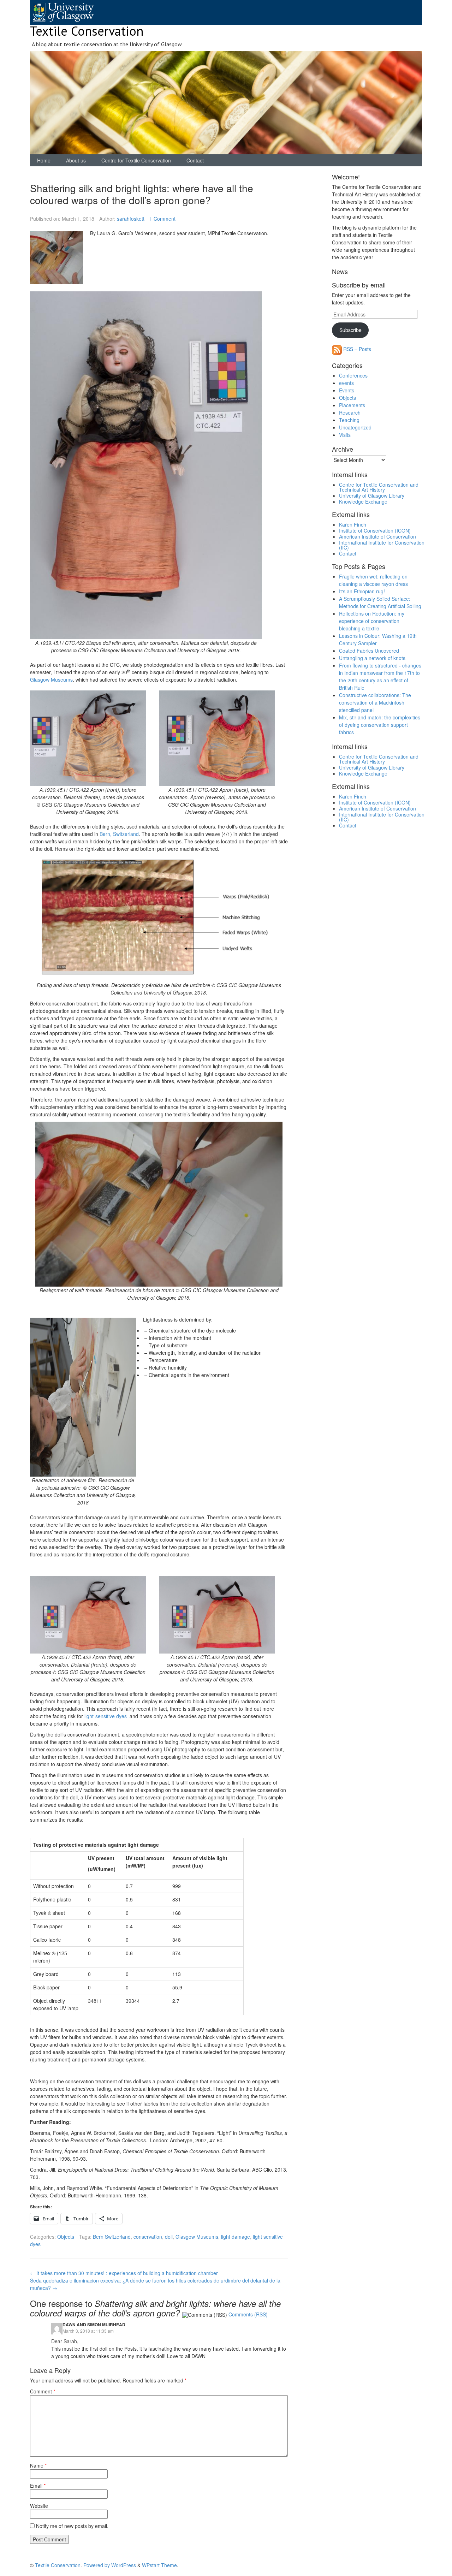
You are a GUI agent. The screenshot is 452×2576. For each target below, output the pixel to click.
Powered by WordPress (110, 2565)
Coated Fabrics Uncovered (369, 651)
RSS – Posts (356, 349)
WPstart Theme (159, 2565)
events (346, 383)
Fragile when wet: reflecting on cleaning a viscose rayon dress (373, 580)
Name (38, 2465)
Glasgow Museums (51, 679)
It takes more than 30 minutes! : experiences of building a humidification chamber (124, 2273)
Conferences (353, 375)
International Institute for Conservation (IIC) (382, 545)
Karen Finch (353, 524)
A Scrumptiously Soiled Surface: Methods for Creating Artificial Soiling (380, 602)
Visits (345, 435)
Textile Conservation (87, 31)
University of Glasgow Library (372, 495)
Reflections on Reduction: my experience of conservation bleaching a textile (372, 621)
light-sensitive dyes (106, 1716)
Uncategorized (355, 427)
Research (350, 412)
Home (44, 160)
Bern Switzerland (112, 2237)
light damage (236, 2237)
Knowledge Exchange (363, 501)
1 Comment (162, 219)
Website (39, 2506)
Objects (66, 2237)
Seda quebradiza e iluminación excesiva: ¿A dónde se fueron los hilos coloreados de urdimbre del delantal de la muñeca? (155, 2284)
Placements (352, 405)
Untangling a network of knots (372, 658)
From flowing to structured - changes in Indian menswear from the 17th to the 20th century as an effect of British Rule (380, 676)
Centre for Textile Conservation (136, 160)
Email (38, 2486)
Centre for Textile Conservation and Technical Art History (379, 487)
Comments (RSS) (248, 2314)
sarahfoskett (131, 219)
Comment (43, 2391)
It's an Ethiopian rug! (362, 591)
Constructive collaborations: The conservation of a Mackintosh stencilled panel (375, 702)
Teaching (349, 420)
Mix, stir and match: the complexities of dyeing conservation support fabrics (380, 725)
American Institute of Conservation (377, 536)
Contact (195, 160)
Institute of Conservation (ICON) (375, 530)
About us (76, 160)
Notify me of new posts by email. (72, 2526)
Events (347, 390)
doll (169, 2237)
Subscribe (350, 330)
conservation (148, 2237)
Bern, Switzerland (119, 834)
